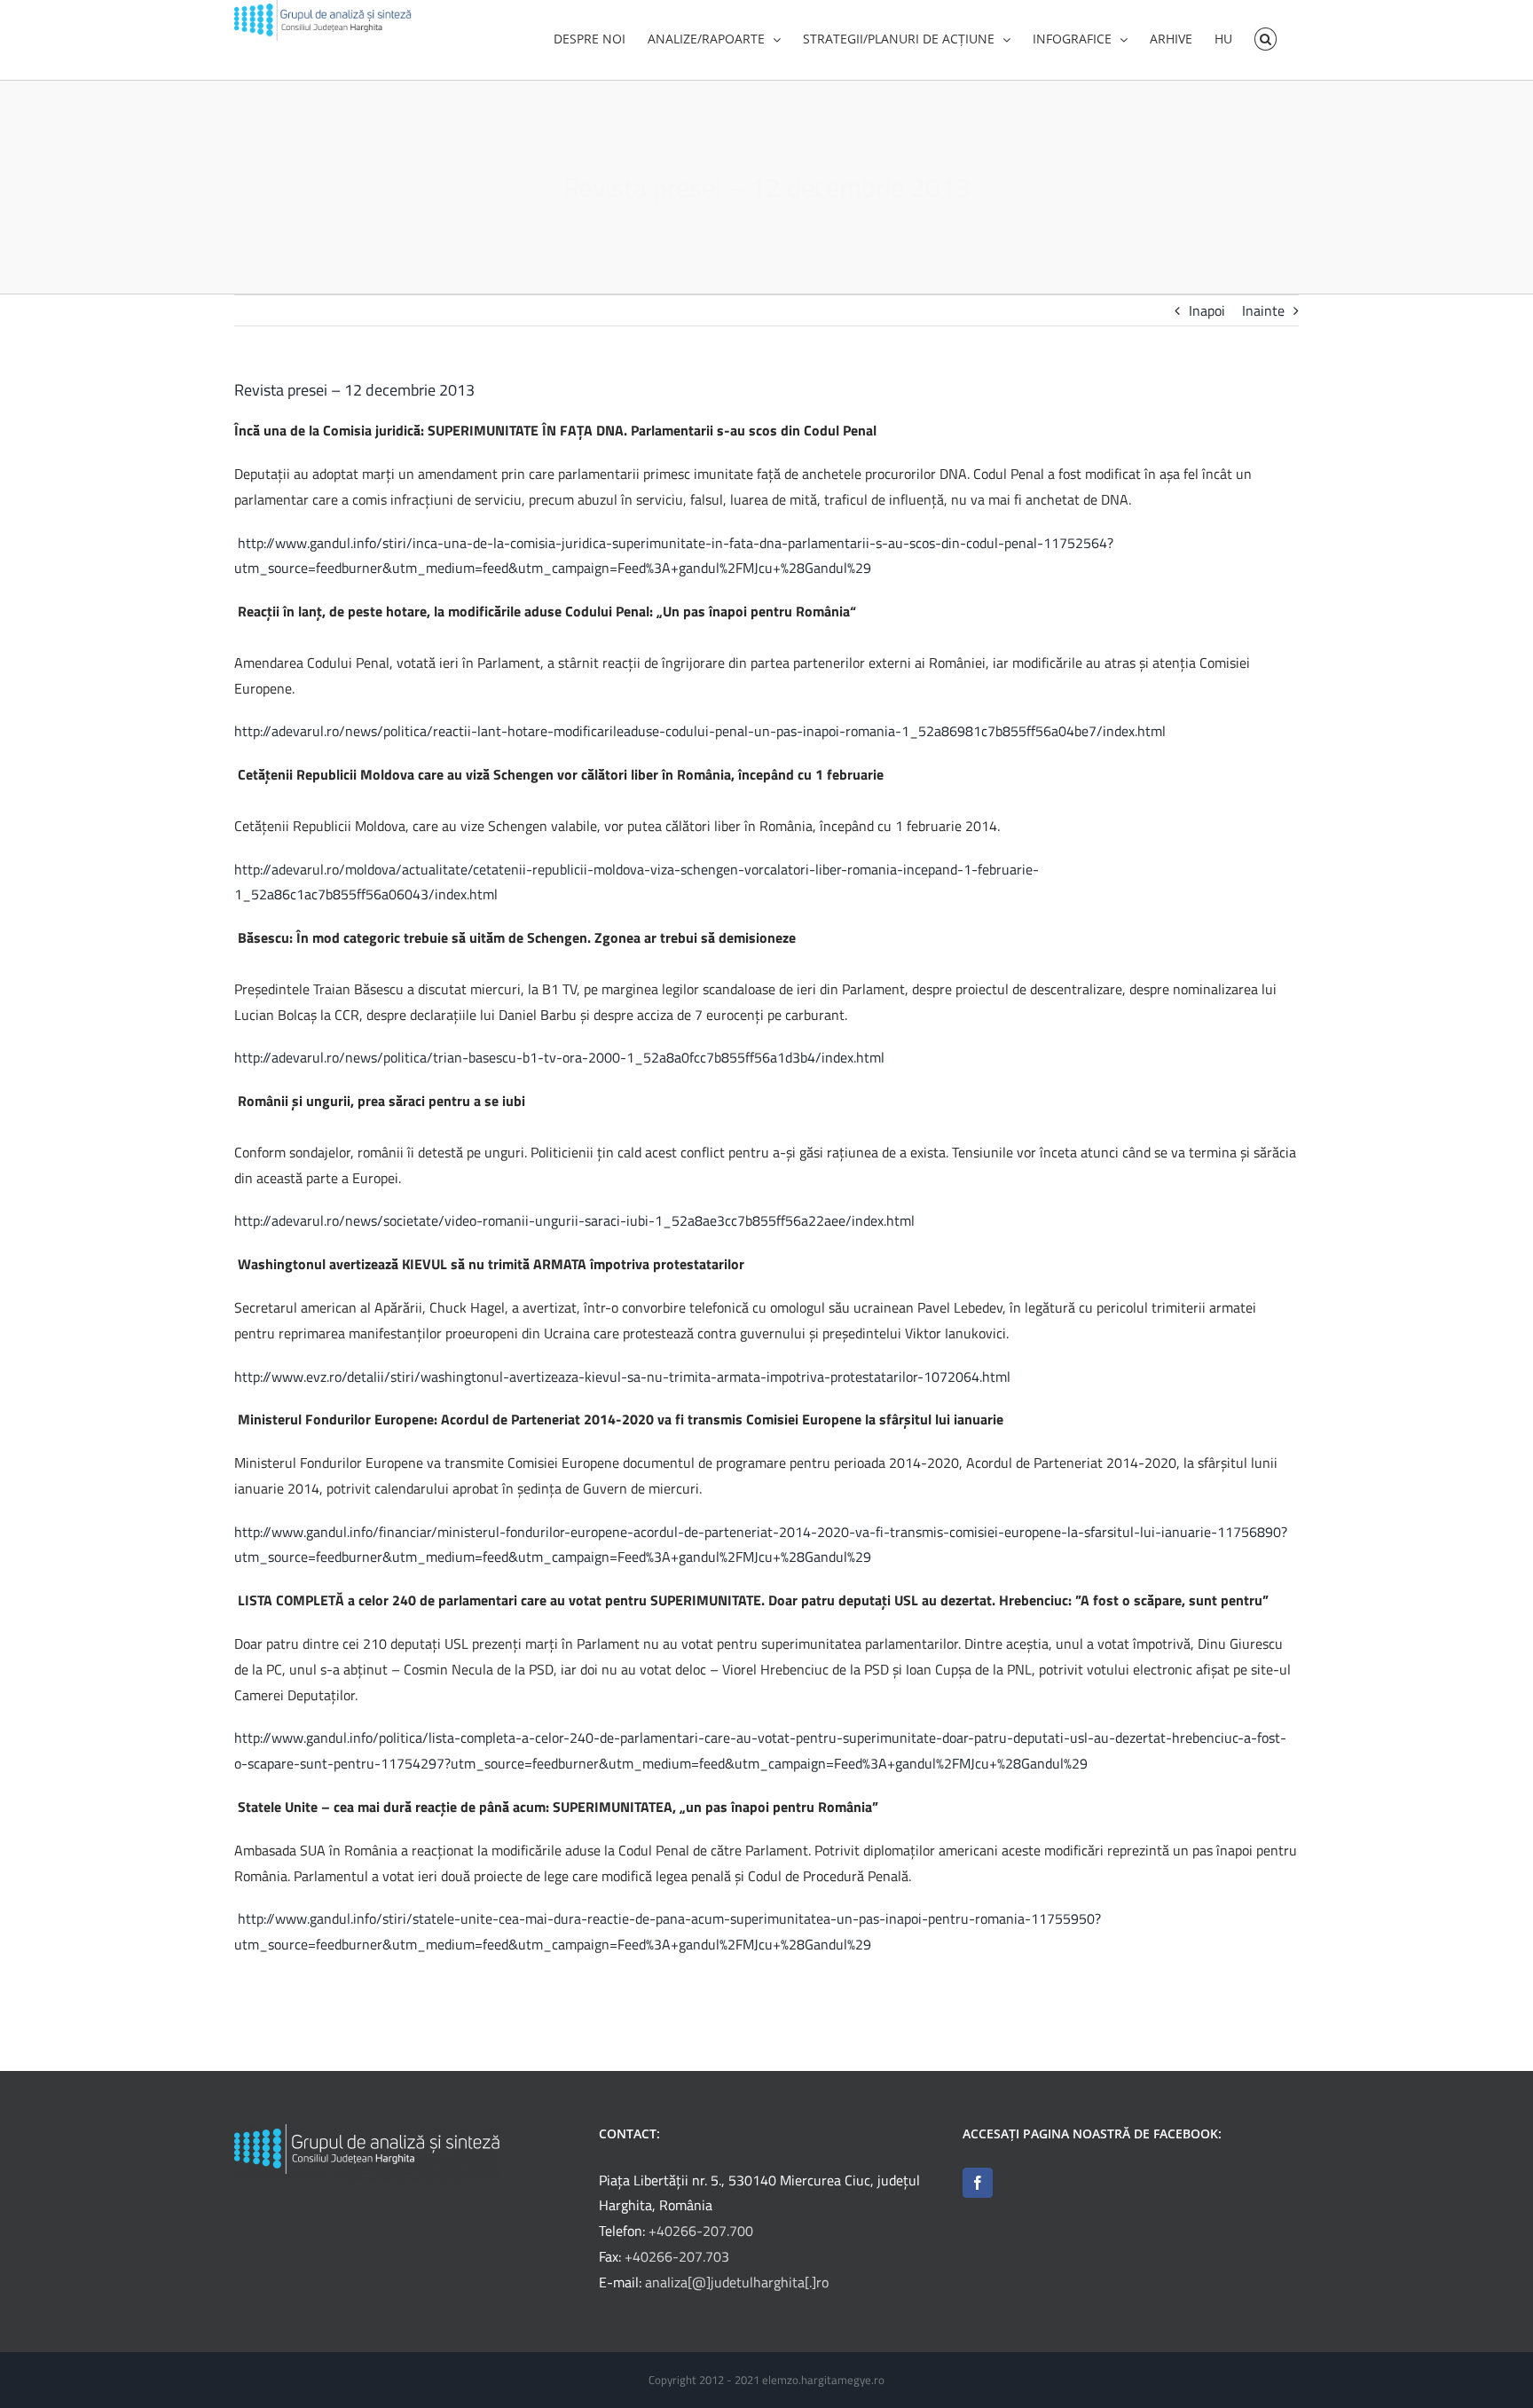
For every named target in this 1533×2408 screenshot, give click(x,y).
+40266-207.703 (677, 2256)
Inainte (1263, 310)
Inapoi (1207, 310)
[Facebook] (978, 2183)
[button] (1266, 37)
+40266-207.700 (701, 2231)
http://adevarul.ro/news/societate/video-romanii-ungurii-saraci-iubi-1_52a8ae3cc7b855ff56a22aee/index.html (574, 1220)
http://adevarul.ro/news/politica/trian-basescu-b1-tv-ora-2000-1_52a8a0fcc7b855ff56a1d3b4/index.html (559, 1057)
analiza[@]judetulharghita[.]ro (737, 2282)
